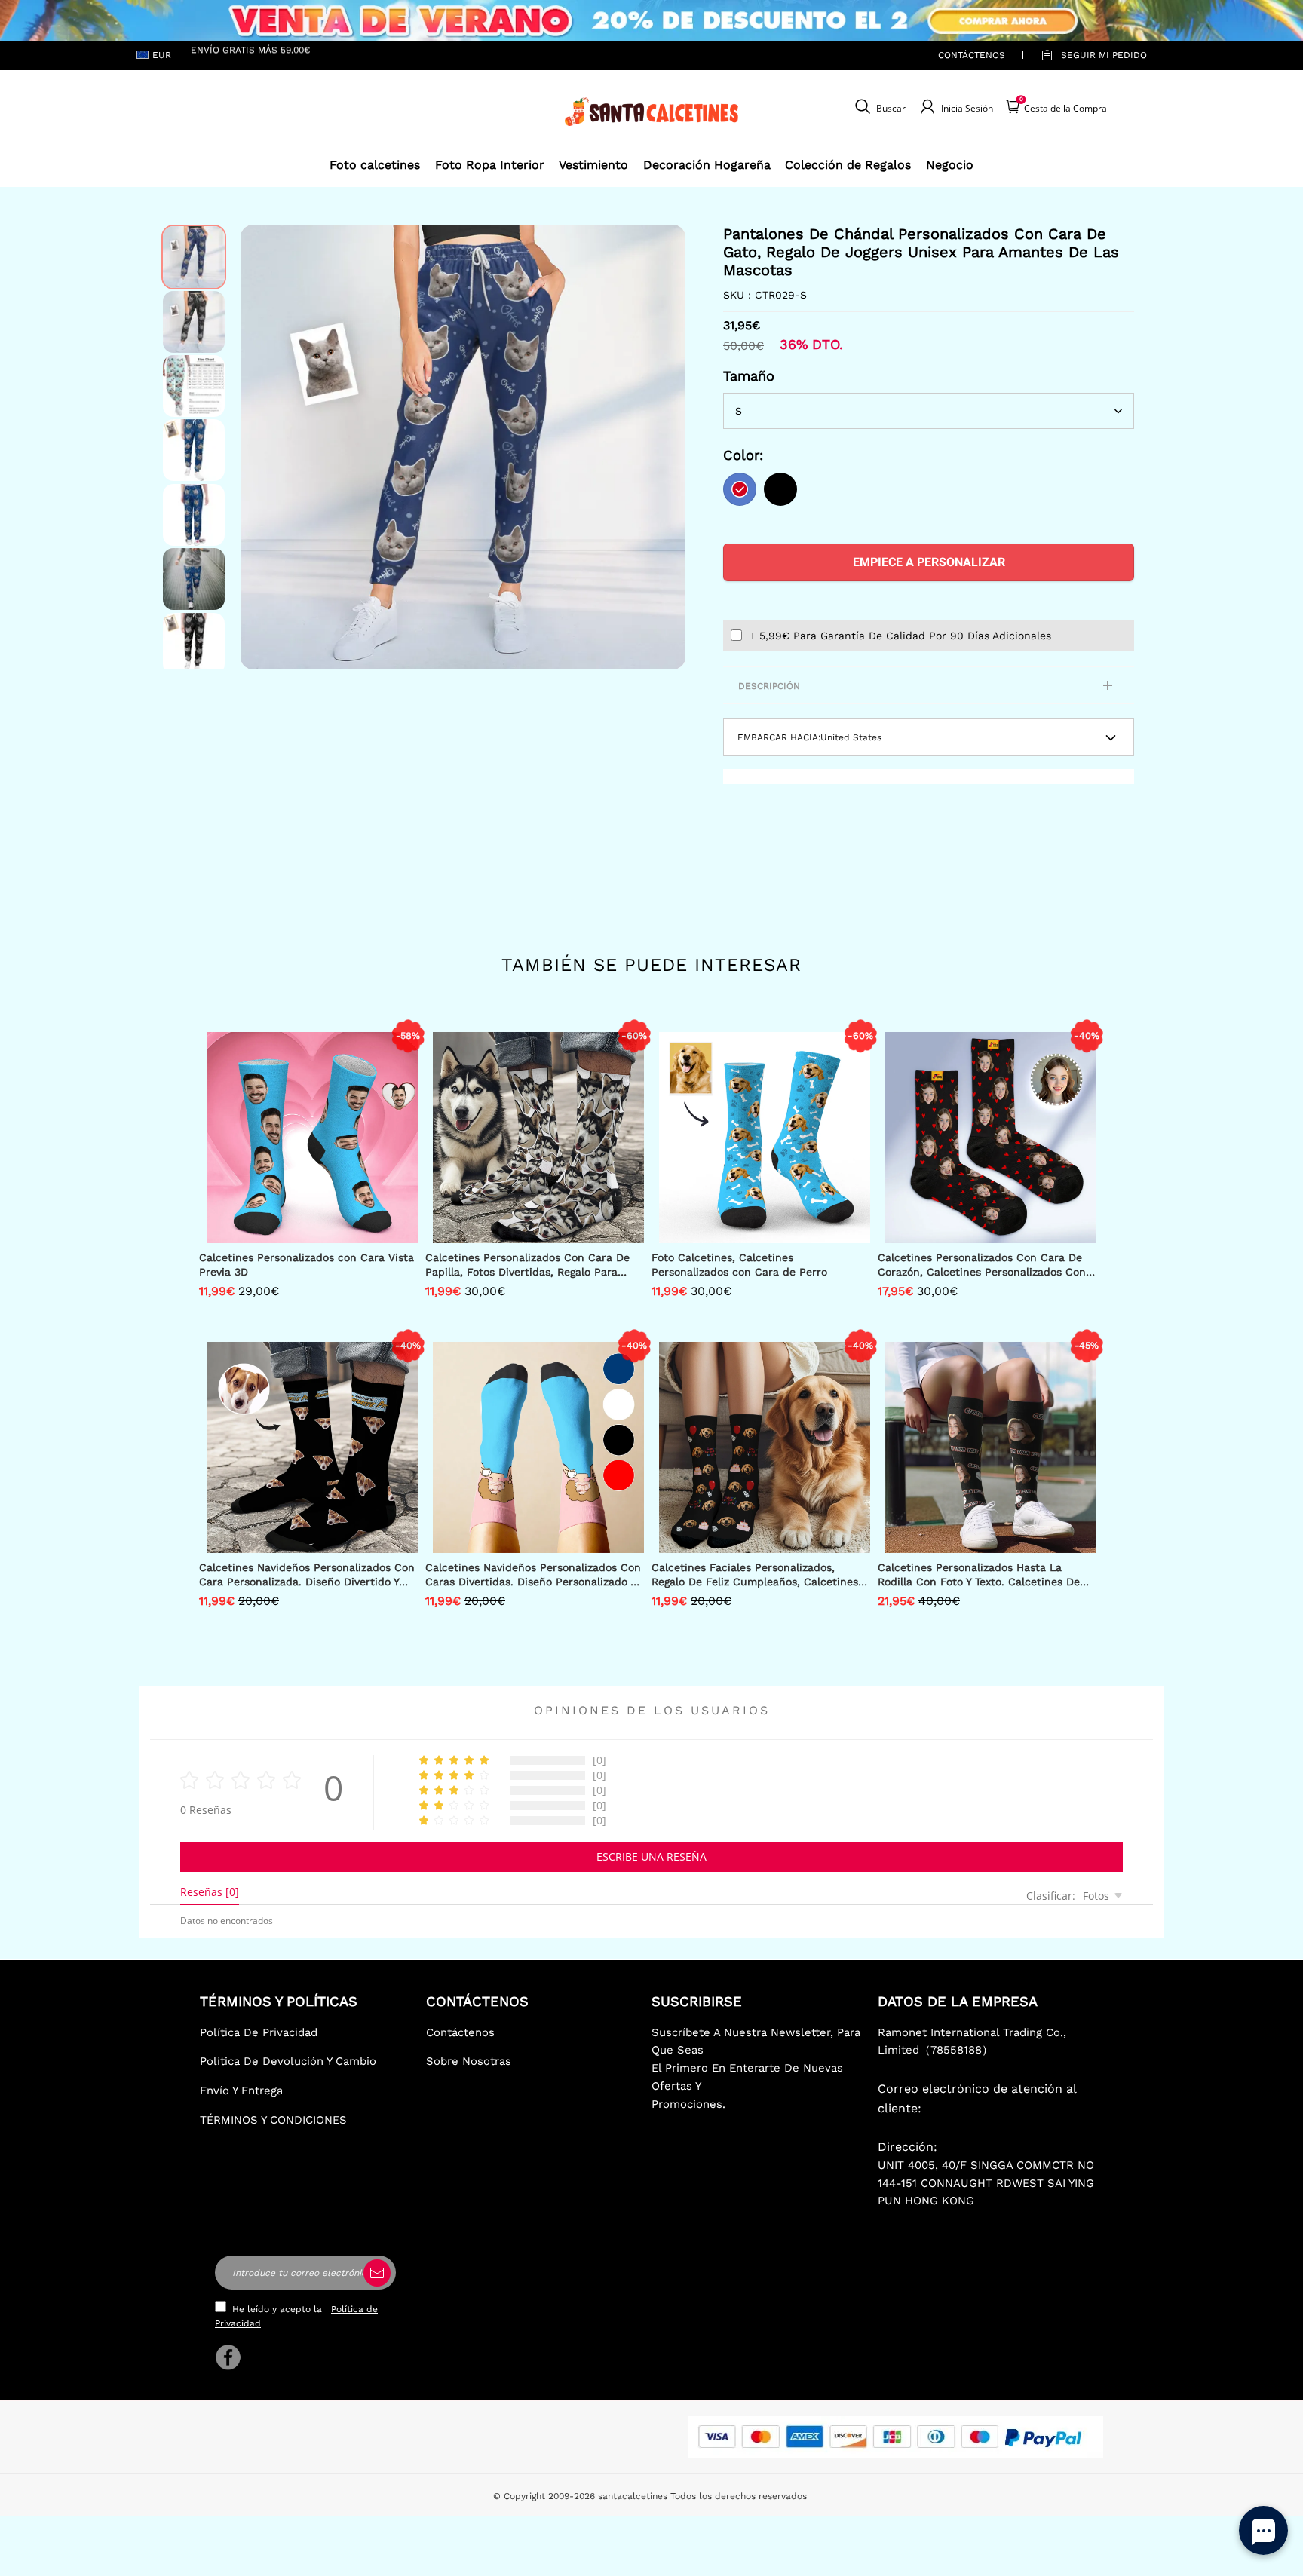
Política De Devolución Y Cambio (288, 2061)
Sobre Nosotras (469, 2061)
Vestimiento (593, 165)
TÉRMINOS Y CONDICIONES (273, 2120)
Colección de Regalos (848, 165)
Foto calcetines (375, 165)
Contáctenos (972, 55)
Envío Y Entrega (241, 2091)
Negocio (950, 165)
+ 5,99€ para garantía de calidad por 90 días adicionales (900, 636)
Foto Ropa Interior (490, 165)
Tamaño (749, 376)
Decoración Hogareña (707, 165)
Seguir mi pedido (1104, 55)
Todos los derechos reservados (739, 2496)
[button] (263, 447)
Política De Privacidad (259, 2032)
